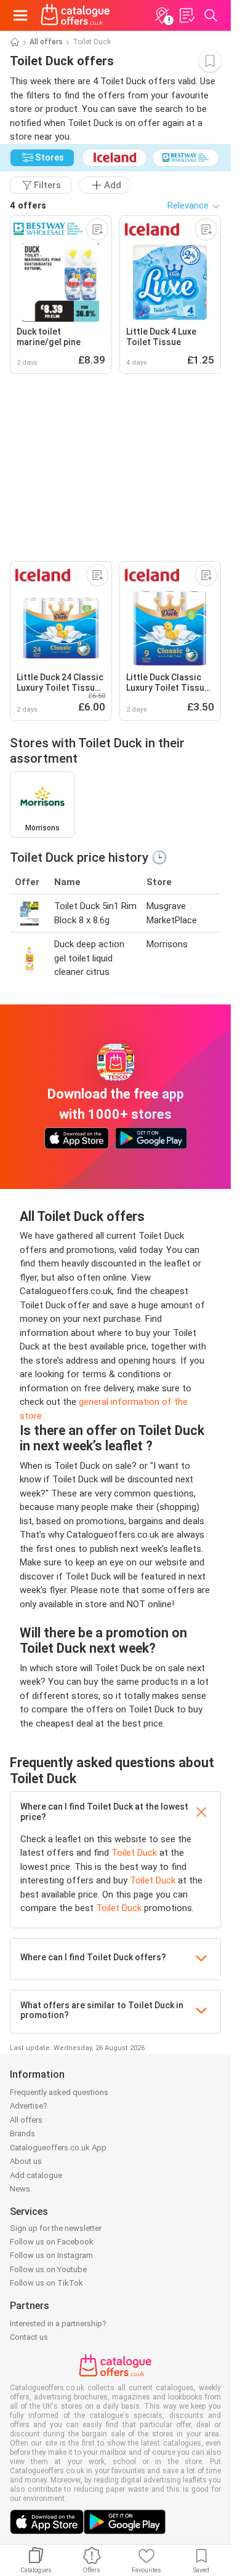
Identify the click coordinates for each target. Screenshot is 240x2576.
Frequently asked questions (59, 2092)
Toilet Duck (134, 1853)
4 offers (28, 205)
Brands (22, 2133)
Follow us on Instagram (51, 2255)
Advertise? (29, 2106)
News (20, 2189)
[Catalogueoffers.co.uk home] (75, 15)
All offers (46, 42)
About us (26, 2161)
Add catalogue (36, 2175)
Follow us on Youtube (48, 2269)
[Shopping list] (186, 15)
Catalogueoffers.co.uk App (58, 2148)
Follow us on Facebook (52, 2242)
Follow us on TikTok (46, 2283)
